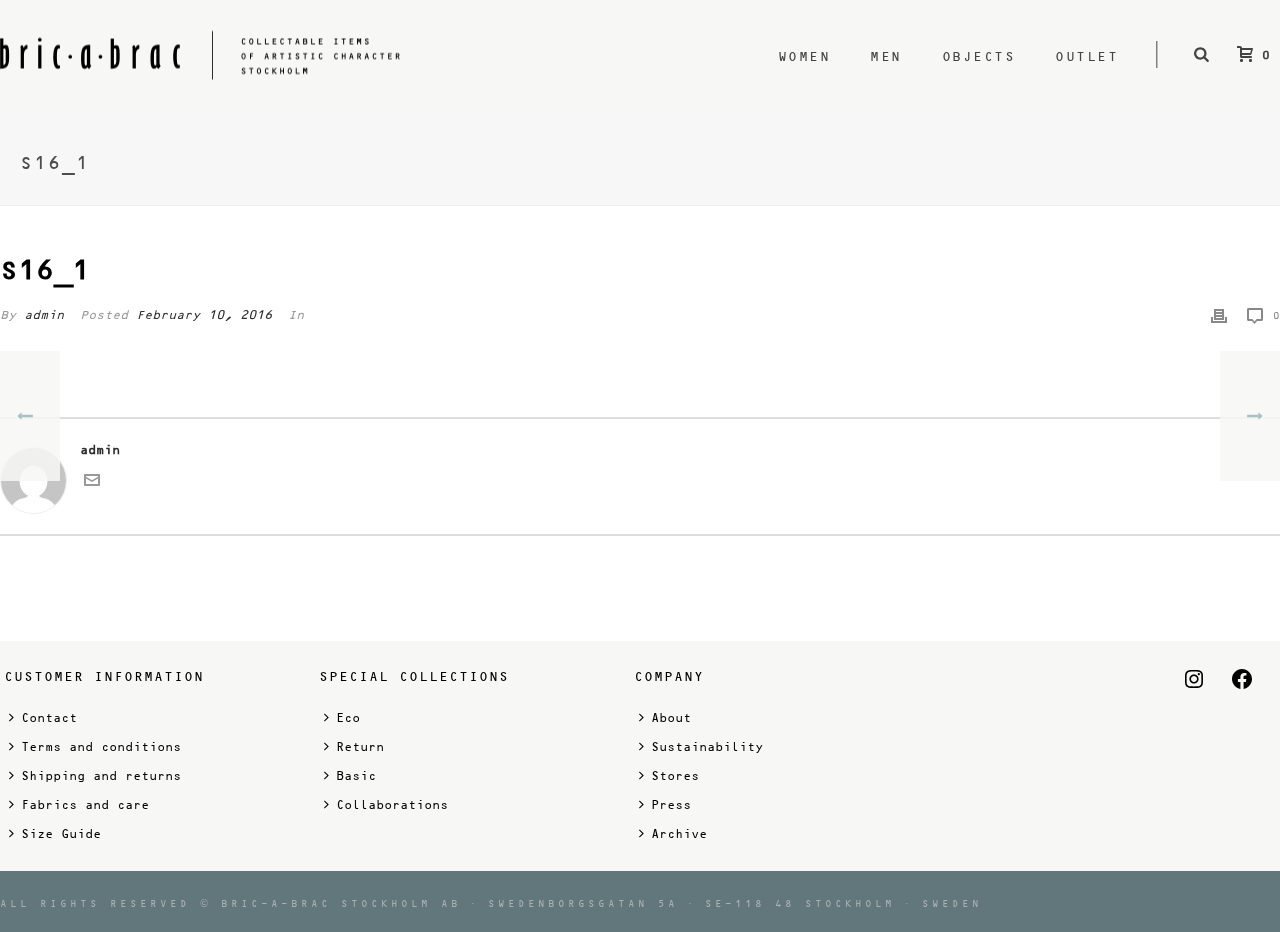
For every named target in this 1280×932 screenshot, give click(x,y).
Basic (356, 776)
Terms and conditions (101, 747)
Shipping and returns (101, 776)
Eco (348, 718)
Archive (679, 834)
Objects (979, 56)
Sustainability (707, 747)
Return (360, 747)
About (671, 718)
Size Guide (61, 834)
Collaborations (392, 805)
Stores (675, 776)
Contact (49, 718)
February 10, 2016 (204, 315)
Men (886, 56)
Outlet (1086, 56)
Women (804, 56)
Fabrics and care (85, 805)
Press (671, 805)
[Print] (1219, 315)
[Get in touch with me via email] (92, 484)
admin (44, 315)
